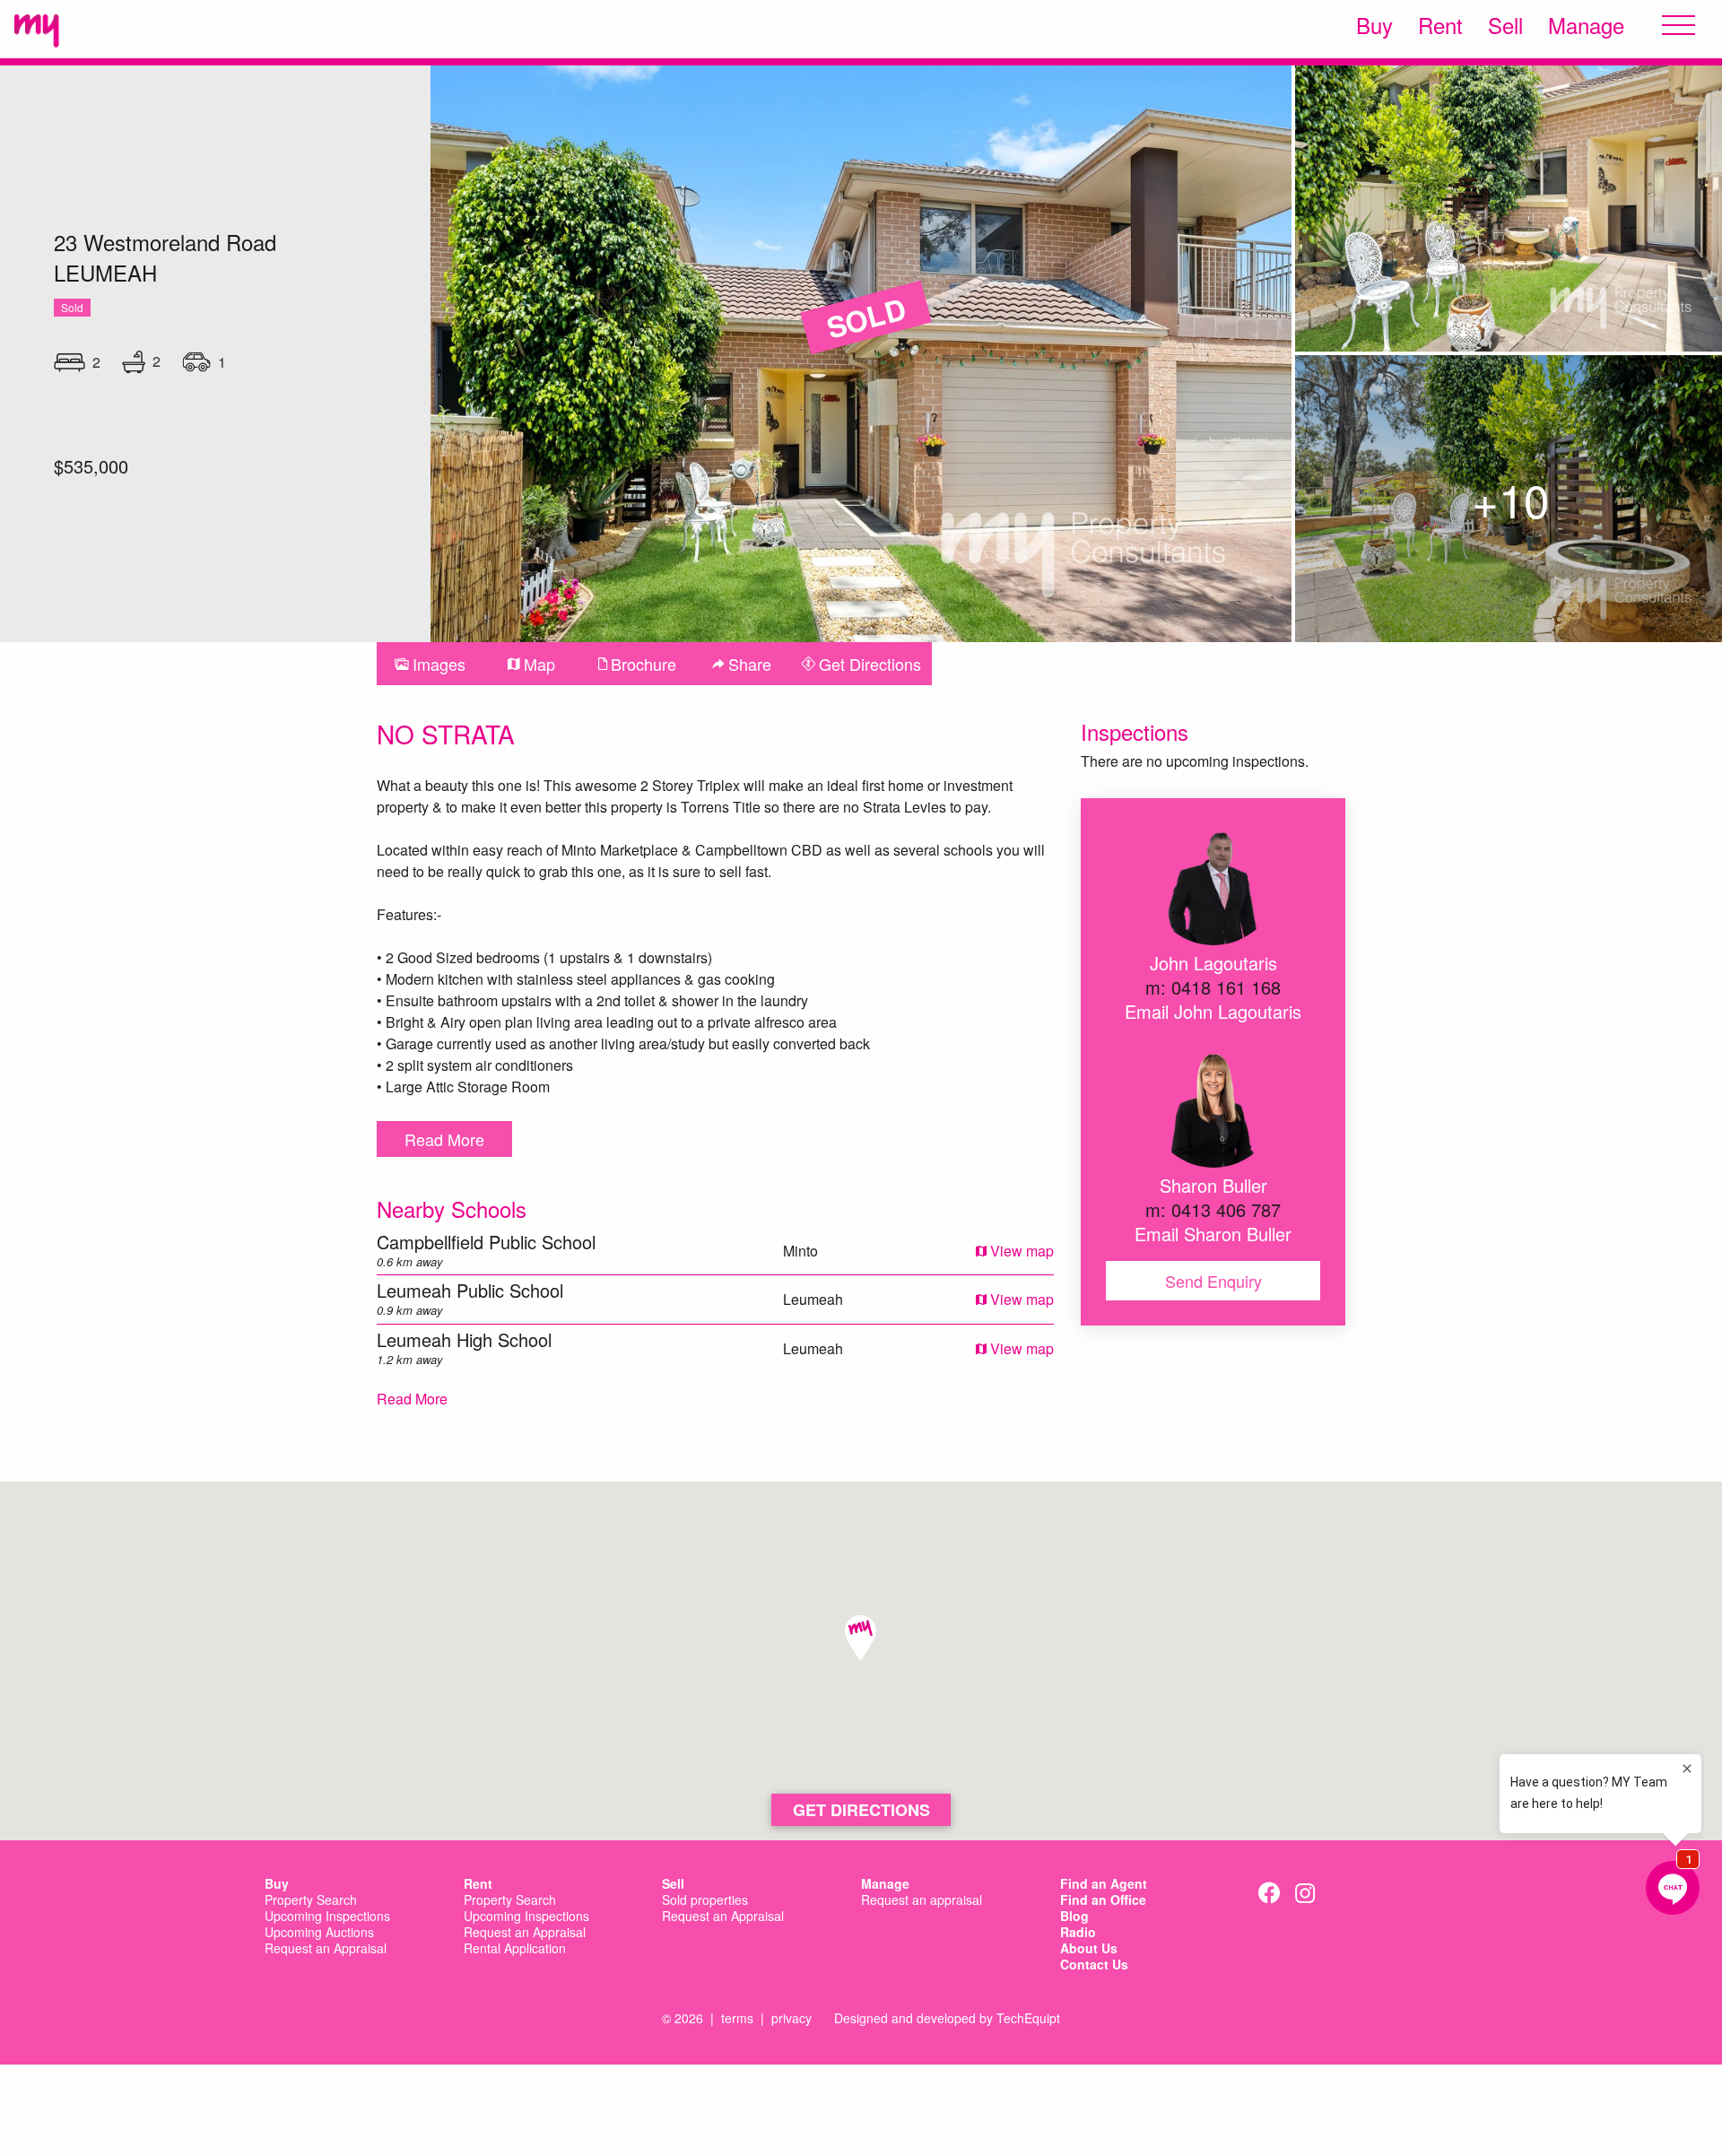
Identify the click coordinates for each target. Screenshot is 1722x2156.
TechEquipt (1028, 2018)
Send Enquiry (1213, 1281)
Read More (444, 1139)
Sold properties (705, 1900)
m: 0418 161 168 (1213, 987)
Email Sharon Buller (1213, 1234)
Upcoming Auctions (319, 1933)
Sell (1505, 25)
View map (1020, 1251)
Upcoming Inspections (327, 1917)
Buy (1374, 25)
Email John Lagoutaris (1213, 1011)
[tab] (430, 664)
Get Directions (861, 1810)
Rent (1440, 25)
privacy (791, 2018)
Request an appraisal (922, 1900)
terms (737, 2018)
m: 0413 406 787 (1213, 1209)
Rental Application (515, 1949)
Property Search (311, 1900)
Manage (1586, 25)
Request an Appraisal (326, 1949)
